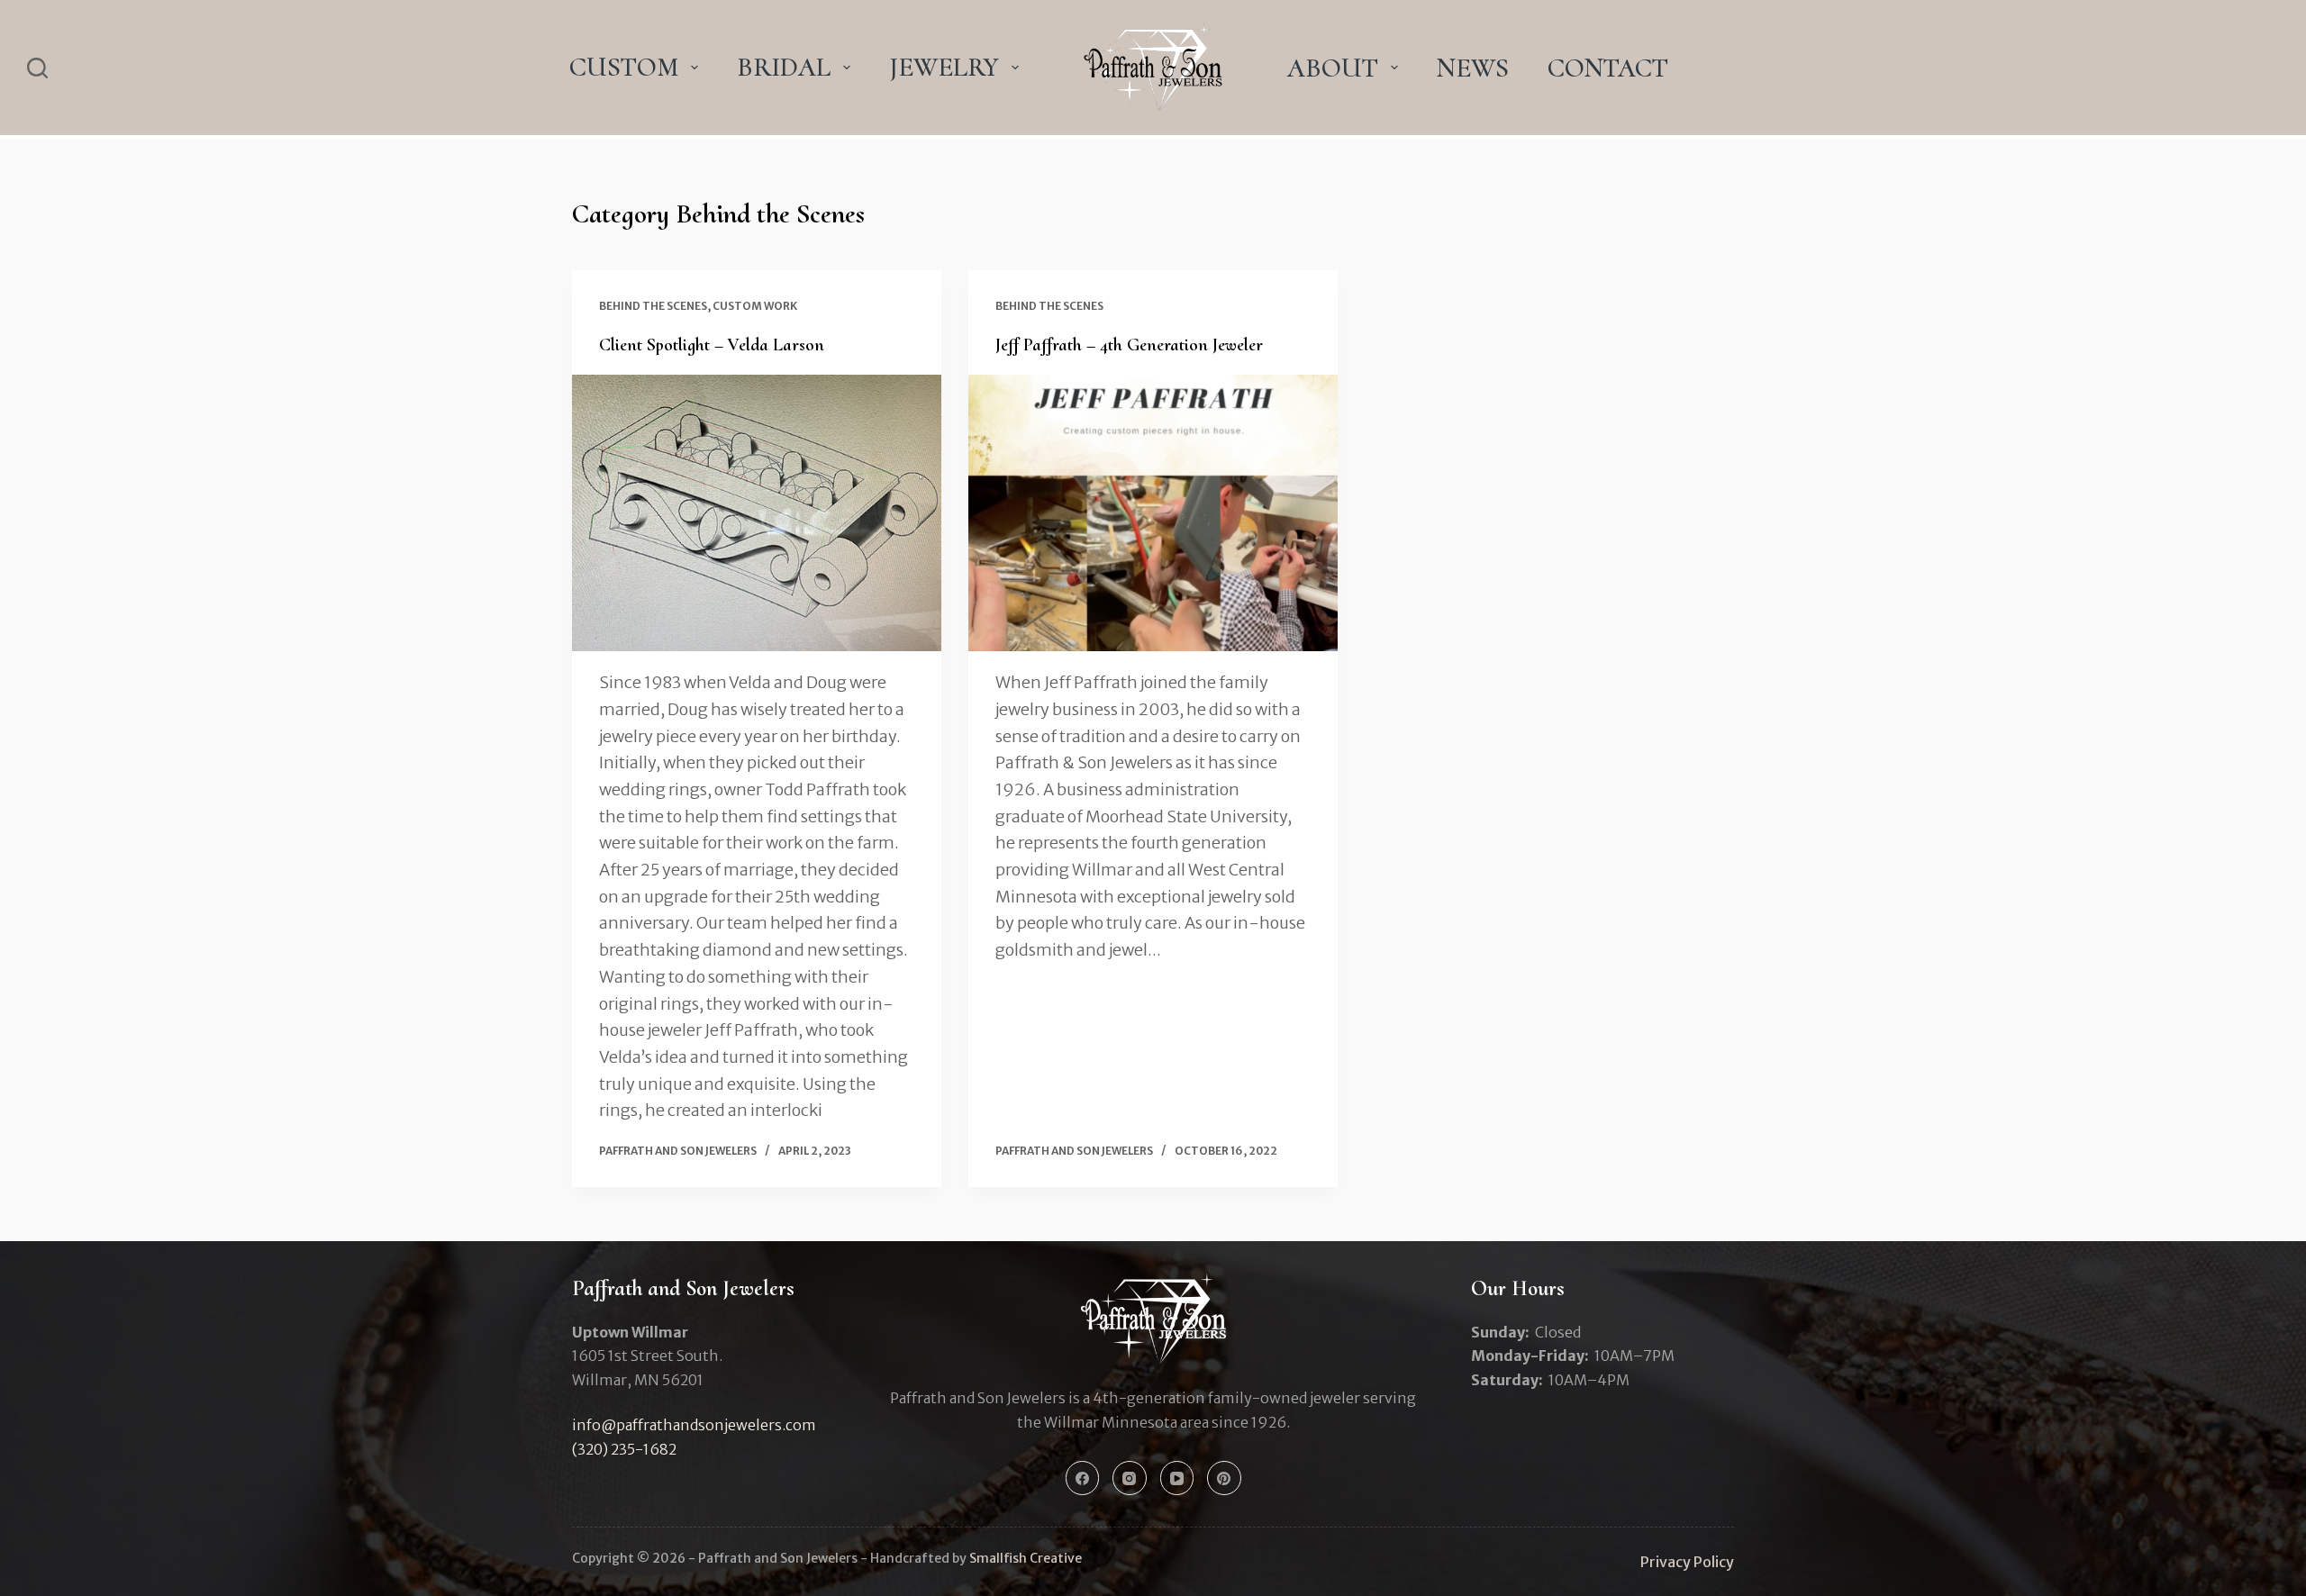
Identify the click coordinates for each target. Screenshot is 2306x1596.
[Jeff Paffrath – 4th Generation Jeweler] (1153, 513)
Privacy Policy (1687, 1562)
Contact (1608, 68)
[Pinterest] (1224, 1478)
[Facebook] (1083, 1478)
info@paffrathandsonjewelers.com (694, 1425)
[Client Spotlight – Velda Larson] (757, 513)
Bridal (784, 67)
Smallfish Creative (1026, 1558)
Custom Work (755, 306)
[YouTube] (1177, 1478)
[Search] (37, 68)
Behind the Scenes (653, 306)
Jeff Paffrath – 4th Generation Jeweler (1129, 345)
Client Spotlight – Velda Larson (712, 345)
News (1473, 68)
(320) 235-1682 (624, 1449)
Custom (624, 67)
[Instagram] (1130, 1478)
